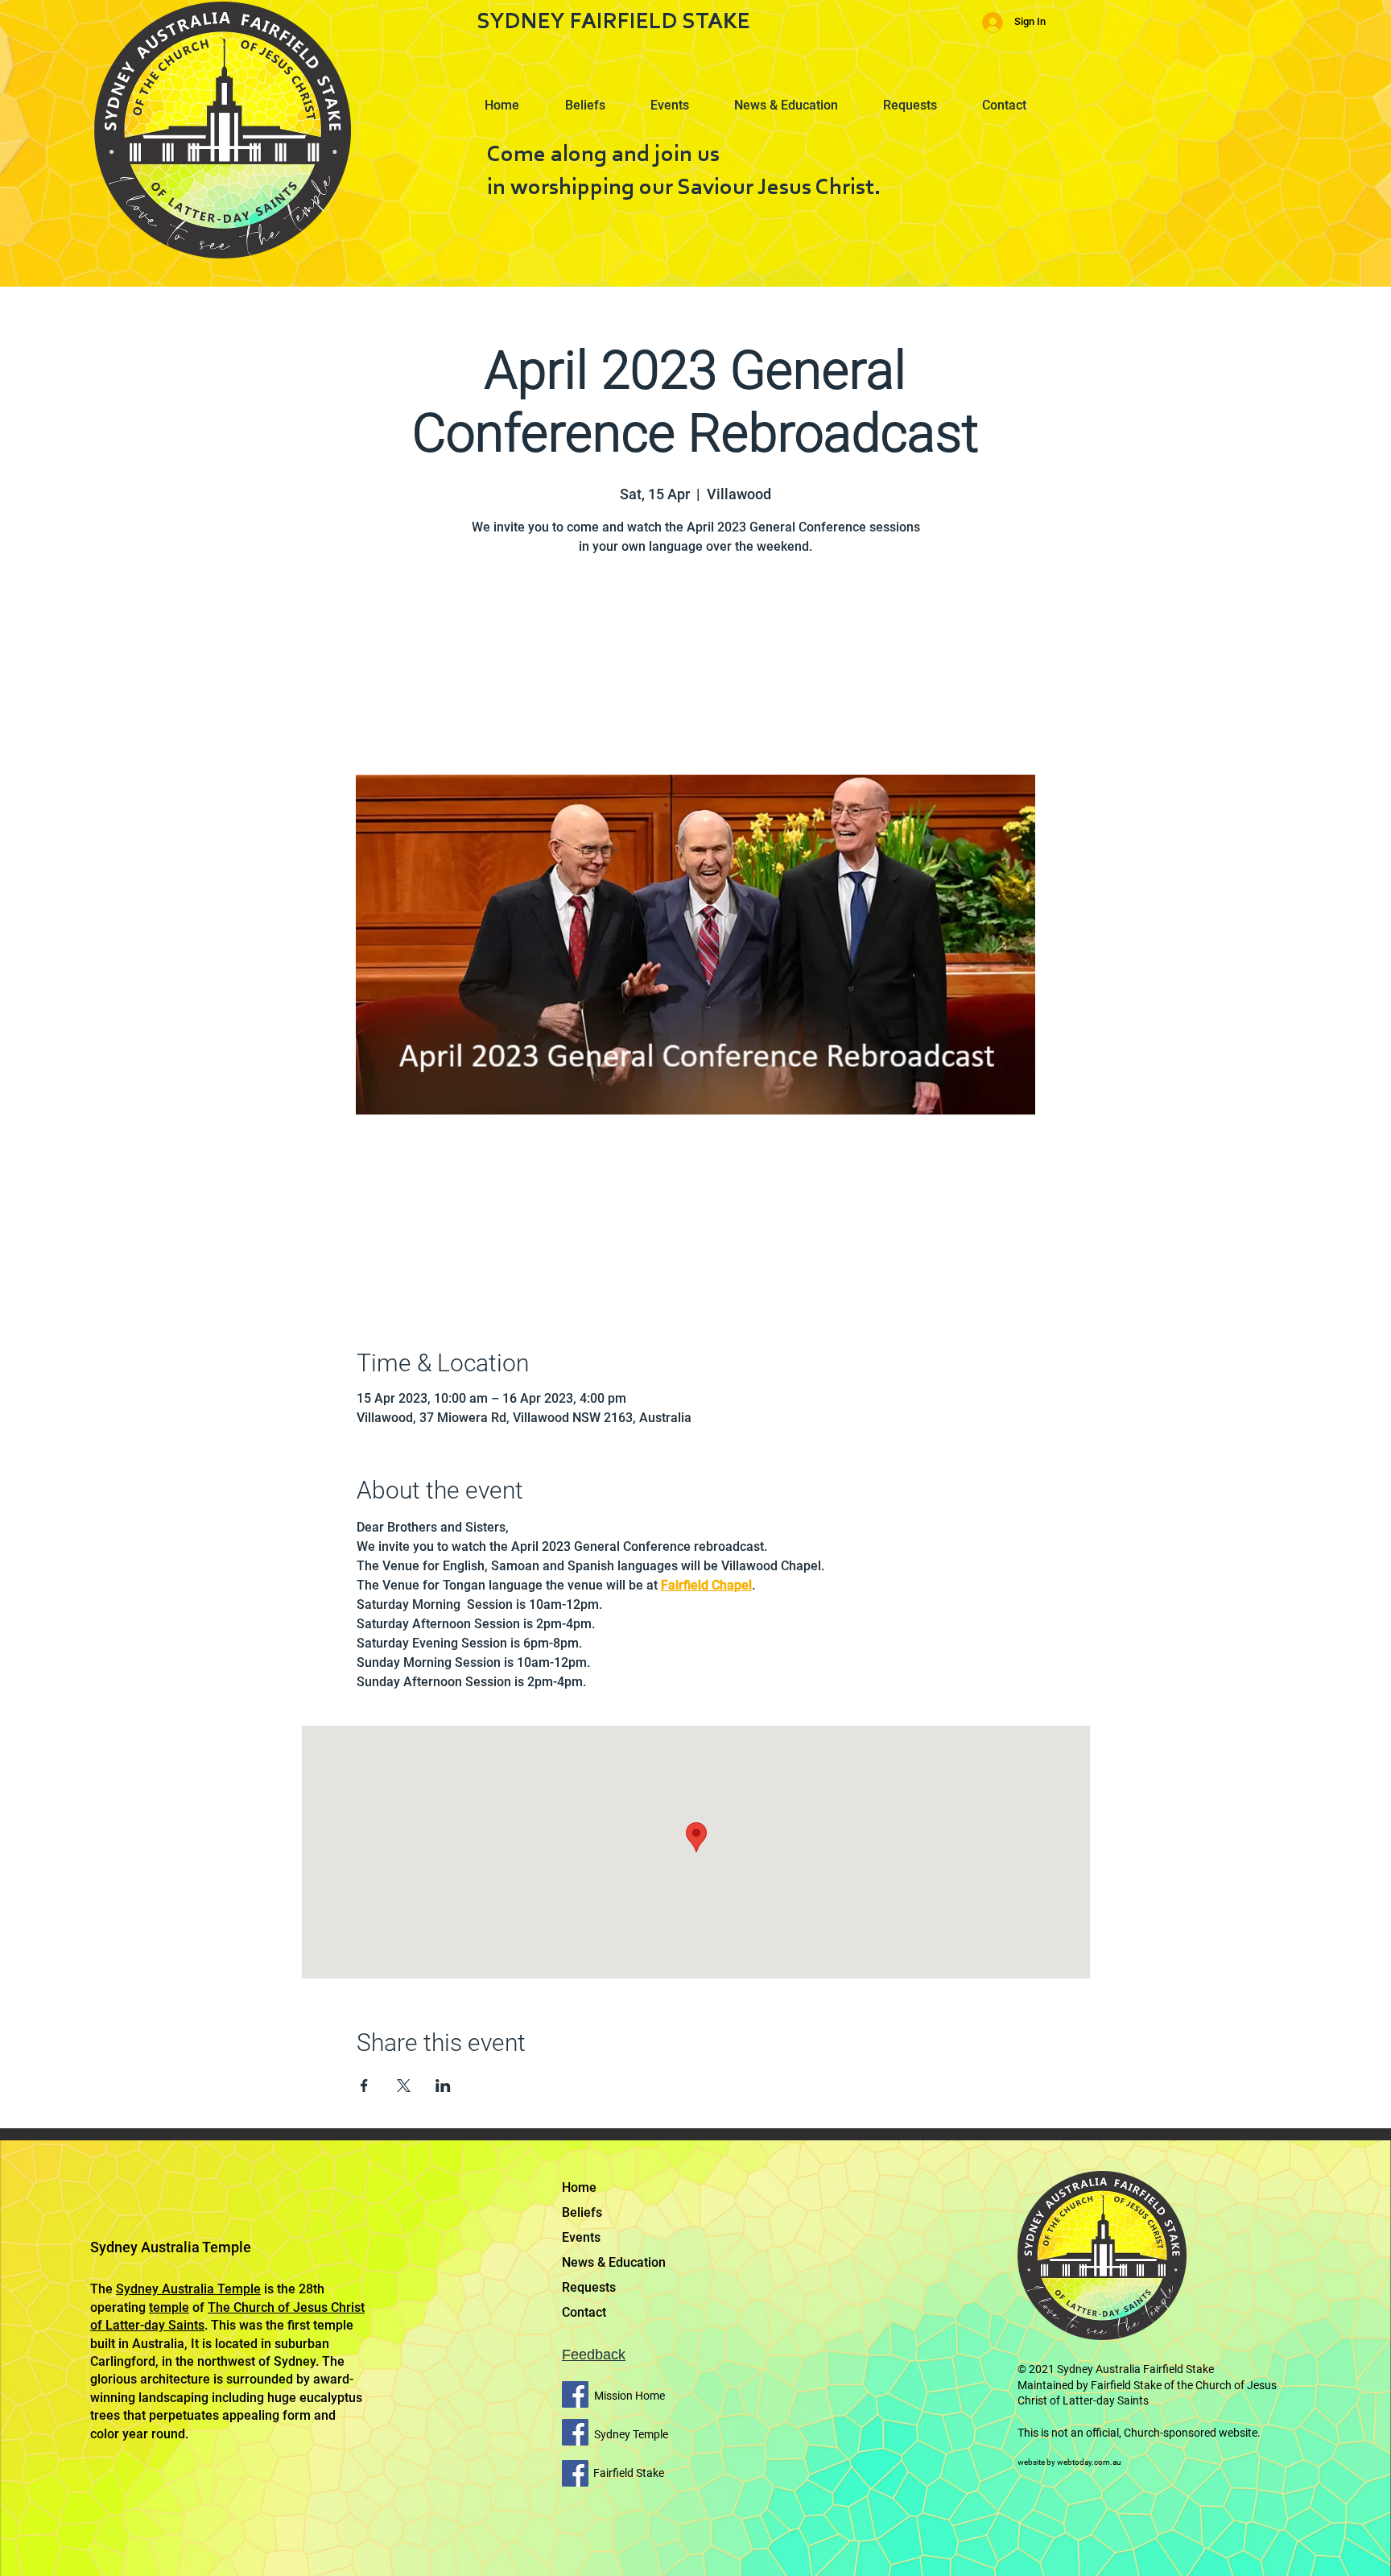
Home (579, 2187)
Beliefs (582, 2212)
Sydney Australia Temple (188, 2289)
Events (581, 2237)
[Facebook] (575, 2394)
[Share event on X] (404, 2086)
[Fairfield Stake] (575, 2473)
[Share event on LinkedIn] (443, 2086)
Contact (584, 2312)
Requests (589, 2287)
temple (169, 2307)
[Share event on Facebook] (364, 2086)
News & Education (614, 2262)
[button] (593, 98)
